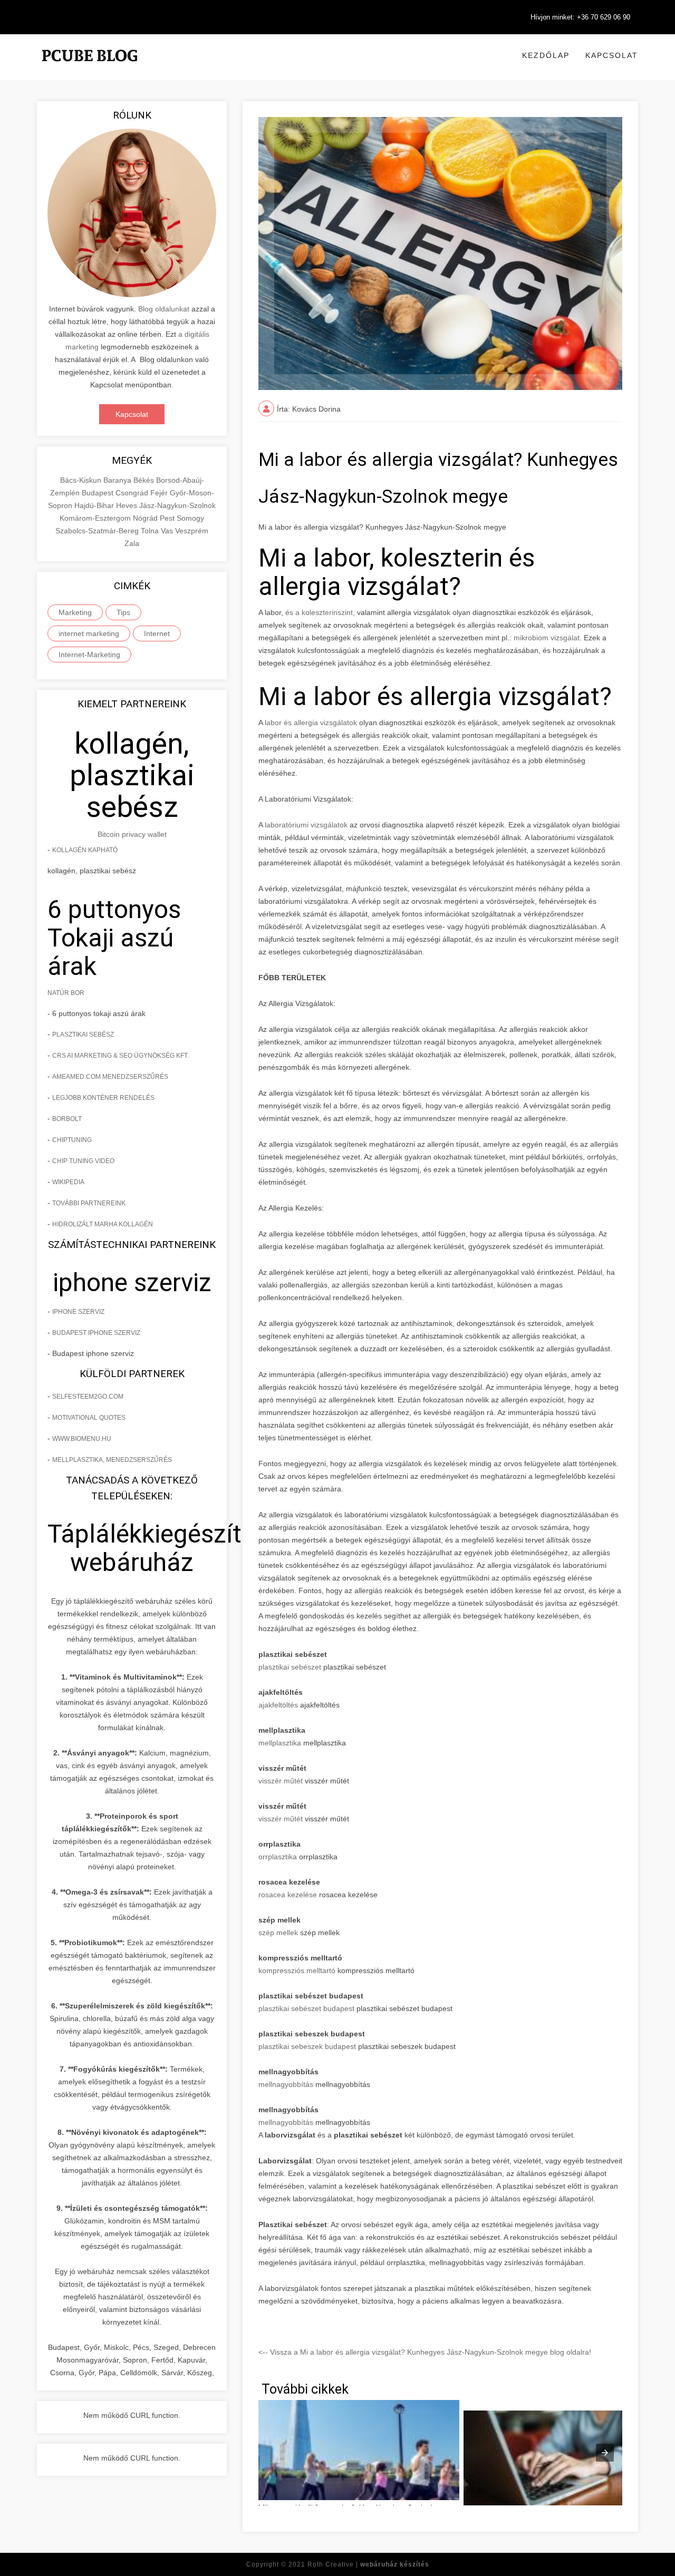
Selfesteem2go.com (88, 1397)
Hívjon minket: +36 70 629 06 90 (580, 17)
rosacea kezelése (288, 1895)
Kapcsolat (612, 55)
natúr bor (66, 993)
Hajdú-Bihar (95, 505)
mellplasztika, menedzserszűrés (112, 1460)
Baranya (118, 480)
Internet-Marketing (89, 655)
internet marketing (89, 633)
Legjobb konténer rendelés (103, 1098)
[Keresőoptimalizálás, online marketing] (90, 69)
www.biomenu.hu (82, 1439)
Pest (168, 518)
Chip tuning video (83, 1161)
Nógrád (146, 518)
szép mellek (278, 1933)
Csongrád (133, 493)
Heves (128, 505)
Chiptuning (72, 1140)
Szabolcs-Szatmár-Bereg (98, 531)
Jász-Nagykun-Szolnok (177, 505)
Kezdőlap (546, 55)
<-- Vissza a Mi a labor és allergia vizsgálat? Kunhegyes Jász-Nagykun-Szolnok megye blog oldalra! (425, 2352)
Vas (168, 531)
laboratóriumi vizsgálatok (306, 825)
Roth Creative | (368, 2564)
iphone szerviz (78, 1312)
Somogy (190, 518)
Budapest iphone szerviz (96, 1333)
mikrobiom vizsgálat (547, 638)
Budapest (99, 493)
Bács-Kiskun (82, 480)
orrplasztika (278, 1857)
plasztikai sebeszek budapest (307, 2046)
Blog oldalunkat (164, 309)
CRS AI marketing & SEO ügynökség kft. (120, 1056)
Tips (123, 612)
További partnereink (89, 1203)
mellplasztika (280, 1743)
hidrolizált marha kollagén (103, 1224)
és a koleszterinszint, (320, 612)
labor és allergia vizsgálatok (311, 723)
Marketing (75, 612)
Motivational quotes (89, 1418)
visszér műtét (281, 1781)
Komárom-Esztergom (96, 518)
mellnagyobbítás (286, 2084)
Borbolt (67, 1119)
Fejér (160, 493)
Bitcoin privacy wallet (132, 834)
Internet (157, 633)
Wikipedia (68, 1182)
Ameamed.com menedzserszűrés (110, 1077)
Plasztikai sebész (83, 1035)
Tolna (151, 531)
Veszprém (192, 531)
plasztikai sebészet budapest (306, 2008)
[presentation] (605, 2453)
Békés (145, 480)
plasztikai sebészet (290, 1667)
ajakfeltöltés (278, 1705)
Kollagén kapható (85, 850)
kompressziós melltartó (297, 1970)
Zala (132, 543)
